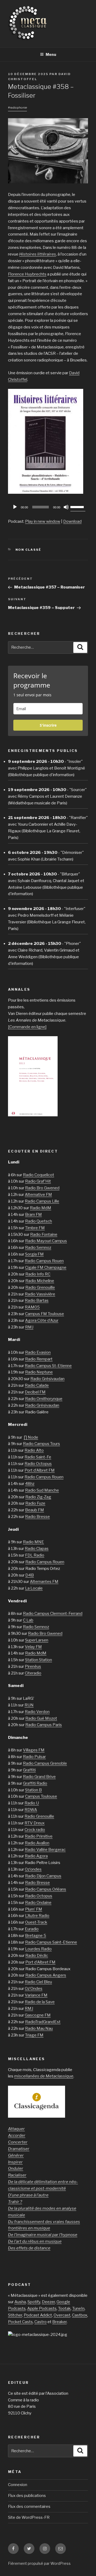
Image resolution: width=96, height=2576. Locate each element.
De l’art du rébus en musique (35, 2241)
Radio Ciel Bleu (38, 1982)
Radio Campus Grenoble (45, 1763)
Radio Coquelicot (39, 1175)
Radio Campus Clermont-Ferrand (53, 1614)
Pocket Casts (20, 2322)
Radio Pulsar (34, 1757)
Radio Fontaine (44, 1234)
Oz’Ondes (34, 1989)
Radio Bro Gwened (42, 1188)
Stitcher (15, 2315)
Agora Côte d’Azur (42, 1320)
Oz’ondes (33, 1869)
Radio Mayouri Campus (46, 1241)
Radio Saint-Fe (38, 1457)
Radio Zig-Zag (38, 1497)
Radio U (32, 1803)
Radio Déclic (37, 1956)
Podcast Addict (38, 2315)
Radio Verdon (37, 1712)
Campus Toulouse (41, 1796)
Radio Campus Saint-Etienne (51, 1942)
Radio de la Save (40, 2002)
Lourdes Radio (38, 1949)
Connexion (18, 2485)
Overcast (62, 2315)
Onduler (16, 2168)
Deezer (48, 2302)
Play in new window (43, 521)
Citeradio (33, 1673)
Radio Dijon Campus (43, 1876)
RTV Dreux (35, 1823)
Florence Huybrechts (27, 274)
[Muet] (66, 507)
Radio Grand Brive (39, 1777)
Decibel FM (35, 1392)
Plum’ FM (34, 1909)
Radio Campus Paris (44, 1725)
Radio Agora (36, 1856)
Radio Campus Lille (42, 1201)
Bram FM (33, 1215)
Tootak (64, 2308)
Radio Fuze (35, 1503)
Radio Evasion (38, 1352)
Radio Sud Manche (42, 1490)
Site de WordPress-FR (29, 2517)
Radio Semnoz (38, 1248)
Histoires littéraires (38, 254)
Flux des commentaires (29, 2507)
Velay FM (33, 1647)
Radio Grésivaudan (47, 1379)
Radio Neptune (39, 1372)
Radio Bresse (37, 1517)
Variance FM (36, 1995)
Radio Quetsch (39, 1221)
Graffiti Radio (35, 1783)
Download (72, 521)
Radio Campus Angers (46, 1975)
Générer (16, 2155)
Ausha (20, 2302)
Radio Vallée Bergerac (45, 1850)
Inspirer (15, 2162)
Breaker (59, 2322)
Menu (51, 54)
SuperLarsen (37, 1640)
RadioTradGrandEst (43, 2022)
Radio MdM (41, 1208)
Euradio (32, 1929)
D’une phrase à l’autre (28, 2195)
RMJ (29, 1327)
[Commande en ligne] (27, 1027)
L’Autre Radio (37, 1916)
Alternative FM (38, 1195)
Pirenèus (33, 1666)
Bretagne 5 (36, 1936)
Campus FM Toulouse (45, 1314)
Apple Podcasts (42, 2308)
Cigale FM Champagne (46, 1268)
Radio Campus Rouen (44, 1261)
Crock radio (35, 1830)
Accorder (17, 2135)
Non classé (29, 550)
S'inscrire (48, 725)
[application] (48, 507)
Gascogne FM (38, 2015)
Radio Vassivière (40, 1294)
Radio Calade (37, 1385)
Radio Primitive (39, 1836)
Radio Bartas (37, 1301)
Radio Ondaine (38, 1903)
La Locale (34, 1588)
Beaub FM (35, 1510)
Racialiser (17, 2175)
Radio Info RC (38, 1274)
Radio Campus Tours (41, 1444)
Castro (41, 2322)
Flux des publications (27, 2496)
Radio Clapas (37, 1549)
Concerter (18, 2142)
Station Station (39, 1660)
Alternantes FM (44, 1582)
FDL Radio (35, 1555)
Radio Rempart (39, 1359)
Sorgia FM (34, 1254)
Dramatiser (19, 2149)
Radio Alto (34, 1450)
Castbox (80, 2315)
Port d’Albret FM (40, 1470)
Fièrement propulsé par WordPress (39, 2563)
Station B (33, 1790)
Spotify (34, 2302)
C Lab (28, 1620)
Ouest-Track (36, 1922)
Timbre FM (35, 1228)
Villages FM (34, 1750)
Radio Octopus (38, 1464)
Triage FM (34, 2035)
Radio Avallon (37, 1843)
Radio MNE (33, 1542)
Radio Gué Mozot (41, 1718)
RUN (29, 1705)
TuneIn (78, 2308)
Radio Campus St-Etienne (48, 1366)
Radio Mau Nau (39, 2028)
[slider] (78, 507)
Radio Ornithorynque (44, 1399)
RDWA (31, 1810)
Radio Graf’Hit (38, 1181)
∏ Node (31, 1437)
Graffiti (29, 1770)
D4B (30, 1575)
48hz (30, 1484)
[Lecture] (15, 507)
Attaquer (16, 2129)
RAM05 (32, 1307)
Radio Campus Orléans (46, 1889)
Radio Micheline (40, 1281)
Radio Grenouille (40, 1287)
